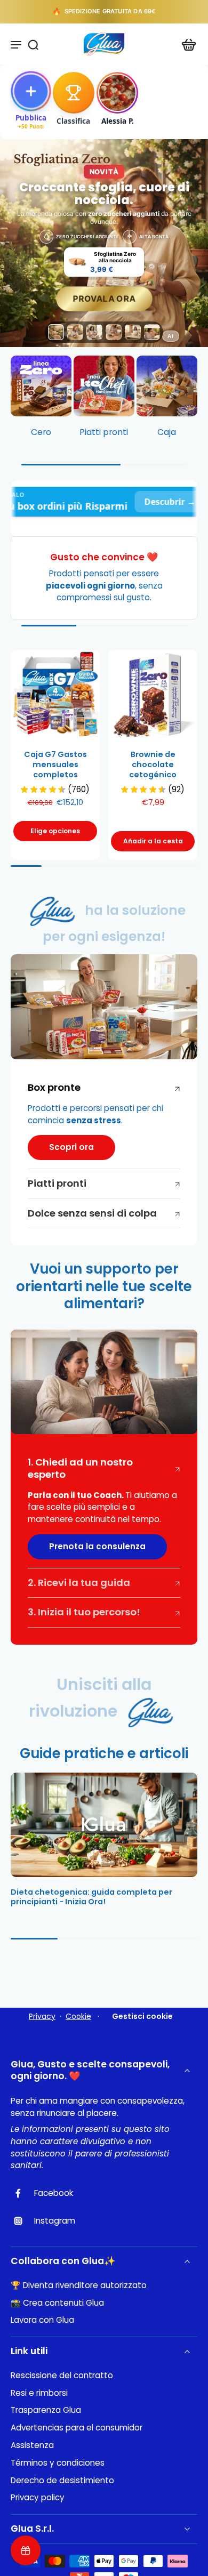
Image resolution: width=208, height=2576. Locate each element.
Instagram (55, 2221)
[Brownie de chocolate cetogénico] (153, 694)
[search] (33, 44)
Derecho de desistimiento (62, 2481)
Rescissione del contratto (62, 2376)
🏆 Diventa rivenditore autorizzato (79, 2285)
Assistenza (32, 2445)
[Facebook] (22, 2193)
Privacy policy (38, 2498)
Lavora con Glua (42, 2320)
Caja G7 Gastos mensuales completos (55, 764)
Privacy (42, 2016)
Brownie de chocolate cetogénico (153, 764)
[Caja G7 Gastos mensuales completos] (55, 694)
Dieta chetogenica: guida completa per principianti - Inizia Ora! (91, 1897)
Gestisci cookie (142, 2016)
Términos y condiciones (58, 2463)
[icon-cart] (186, 44)
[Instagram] (22, 2221)
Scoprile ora (143, 12)
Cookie (78, 2016)
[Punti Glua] (26, 2550)
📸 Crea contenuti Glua (57, 2303)
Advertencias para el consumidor (77, 2428)
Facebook (54, 2193)
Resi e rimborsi (39, 2393)
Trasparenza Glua (46, 2410)
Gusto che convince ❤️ (104, 557)
